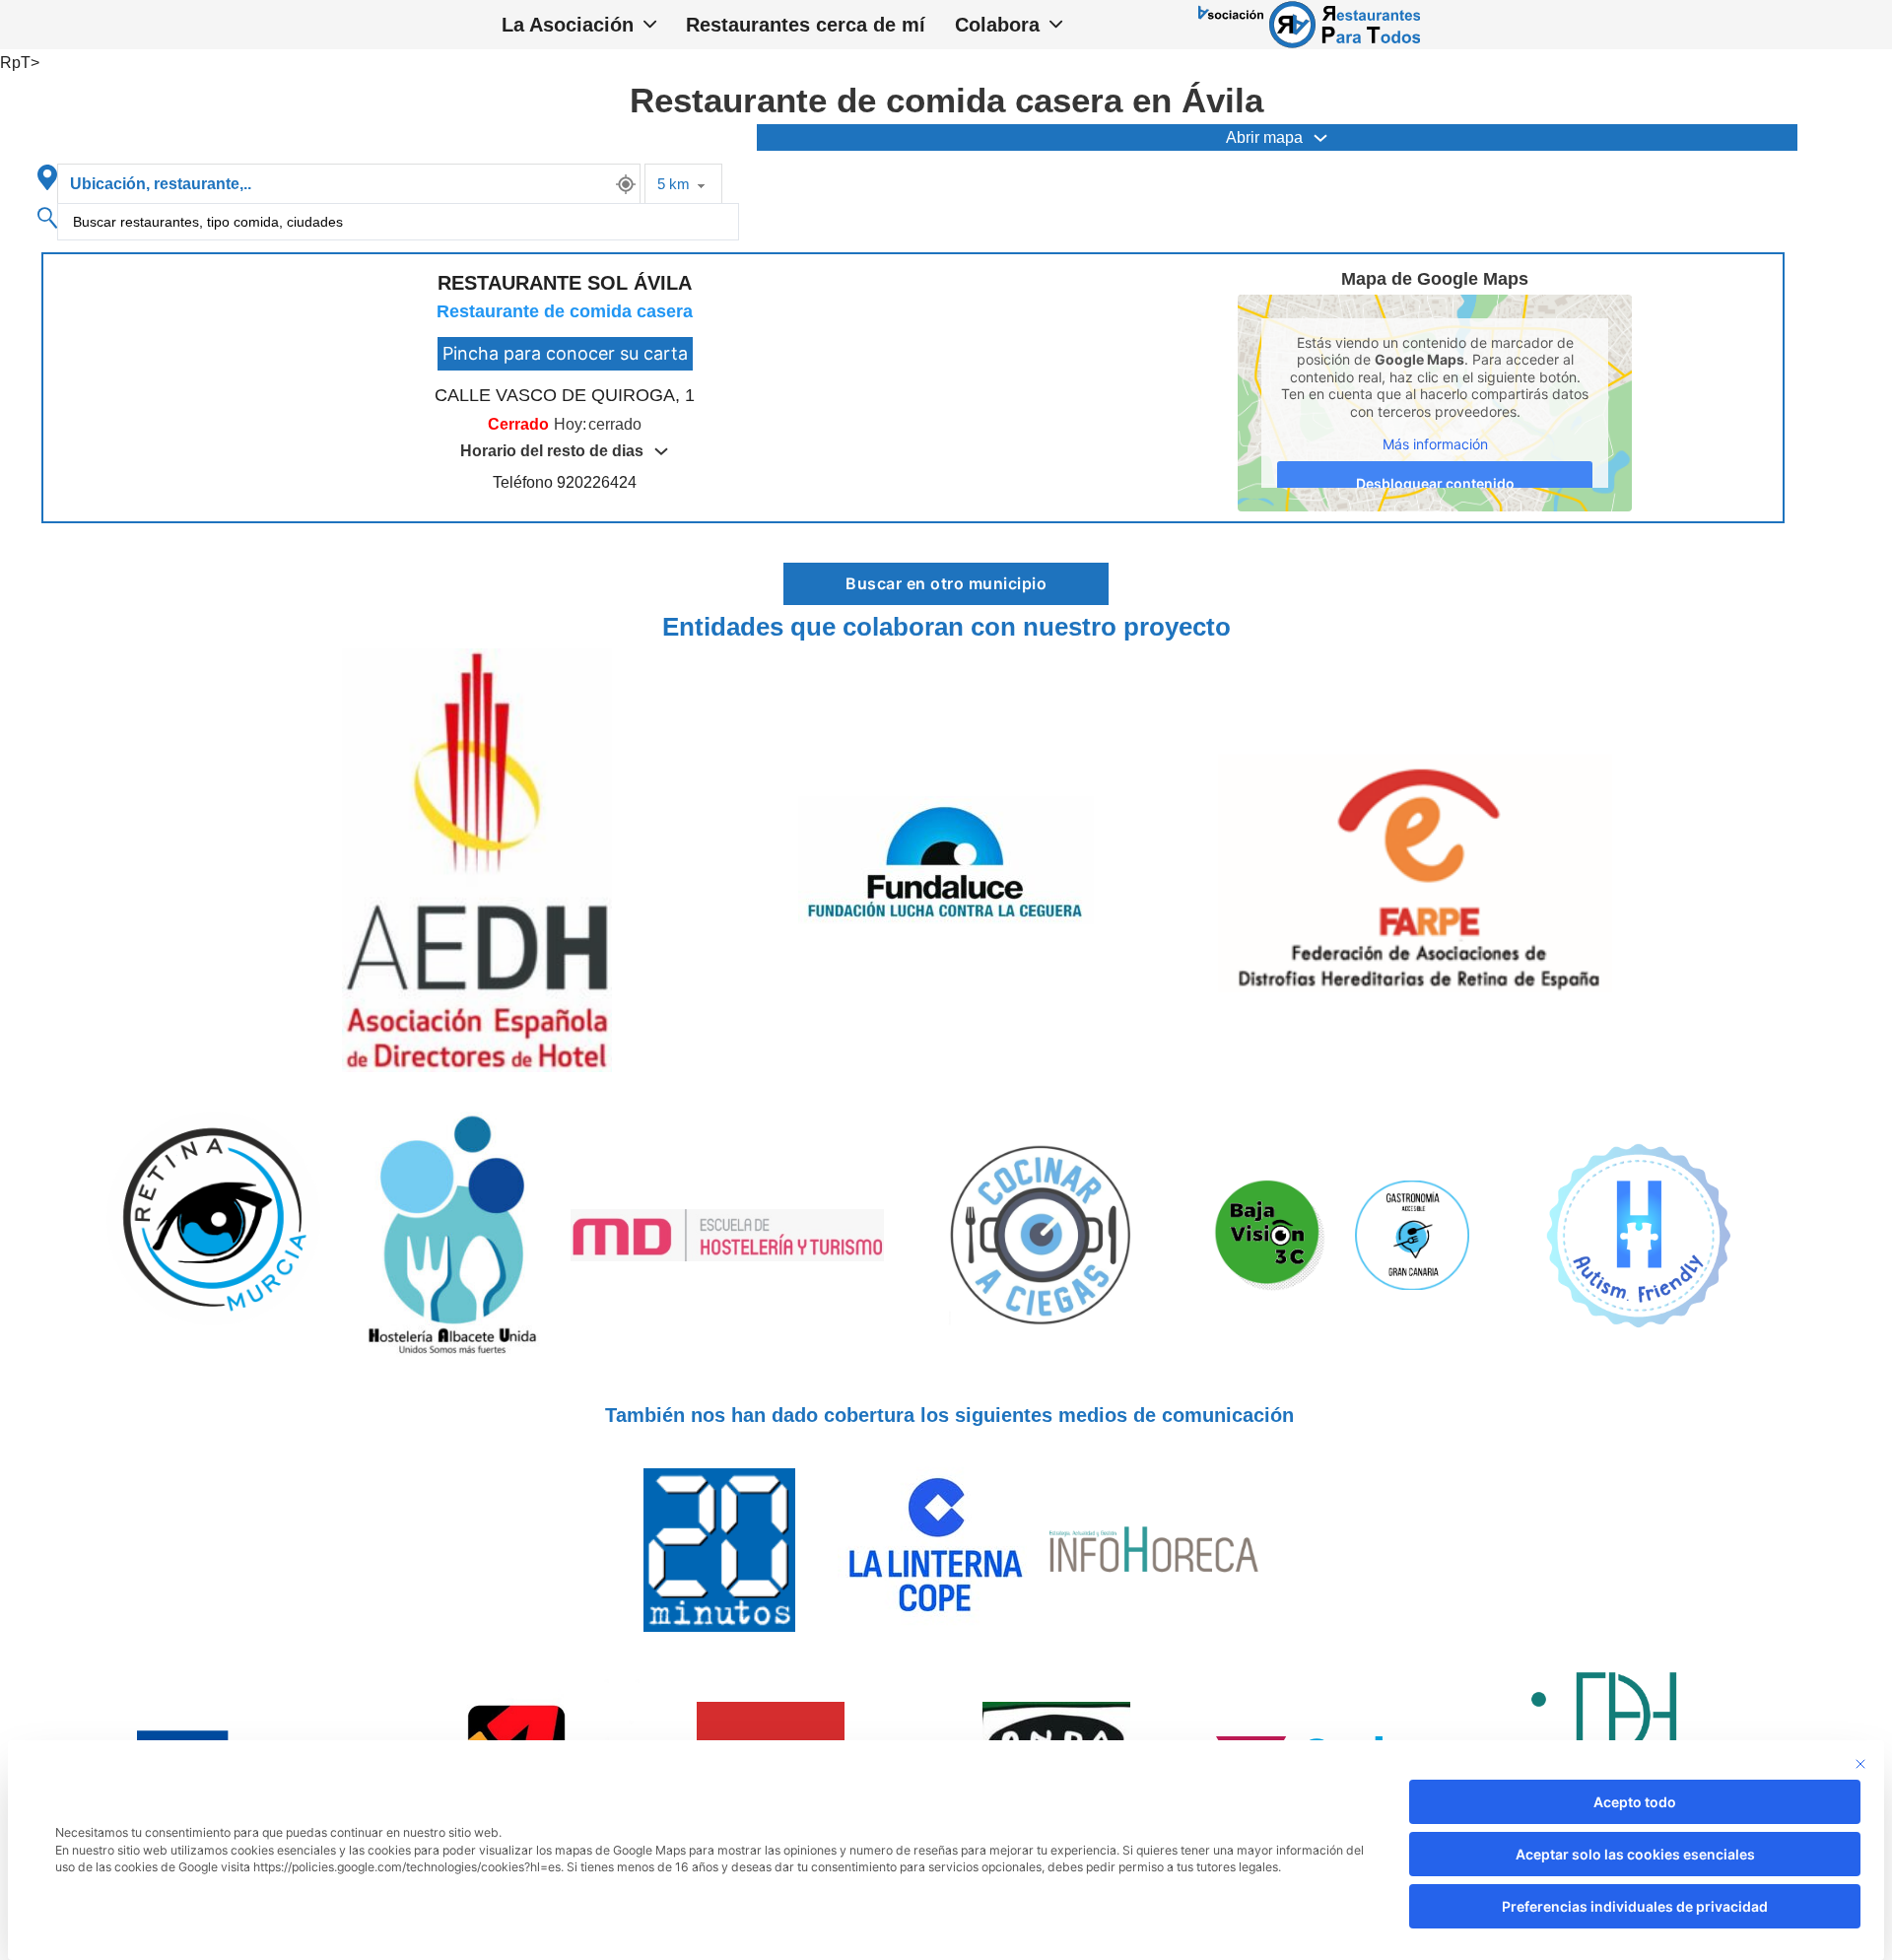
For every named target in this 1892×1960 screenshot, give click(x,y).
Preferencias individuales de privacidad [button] (1635, 1906)
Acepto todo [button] (1635, 1802)
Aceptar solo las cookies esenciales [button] (1635, 1854)
